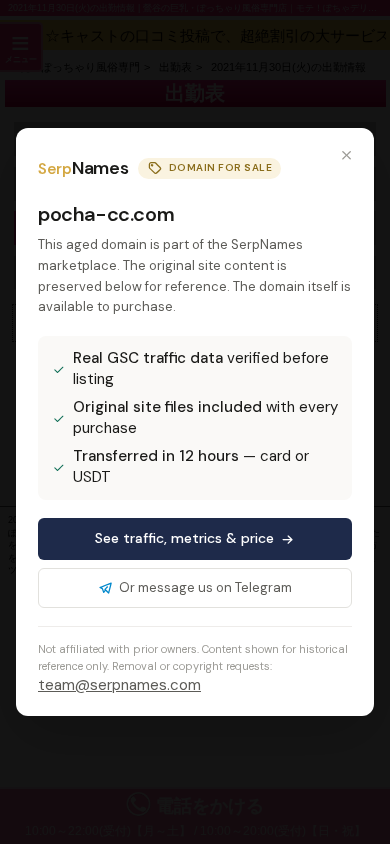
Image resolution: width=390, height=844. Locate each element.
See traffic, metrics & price (184, 538)
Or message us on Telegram (205, 587)
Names (83, 168)
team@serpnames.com (119, 685)
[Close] (346, 156)
